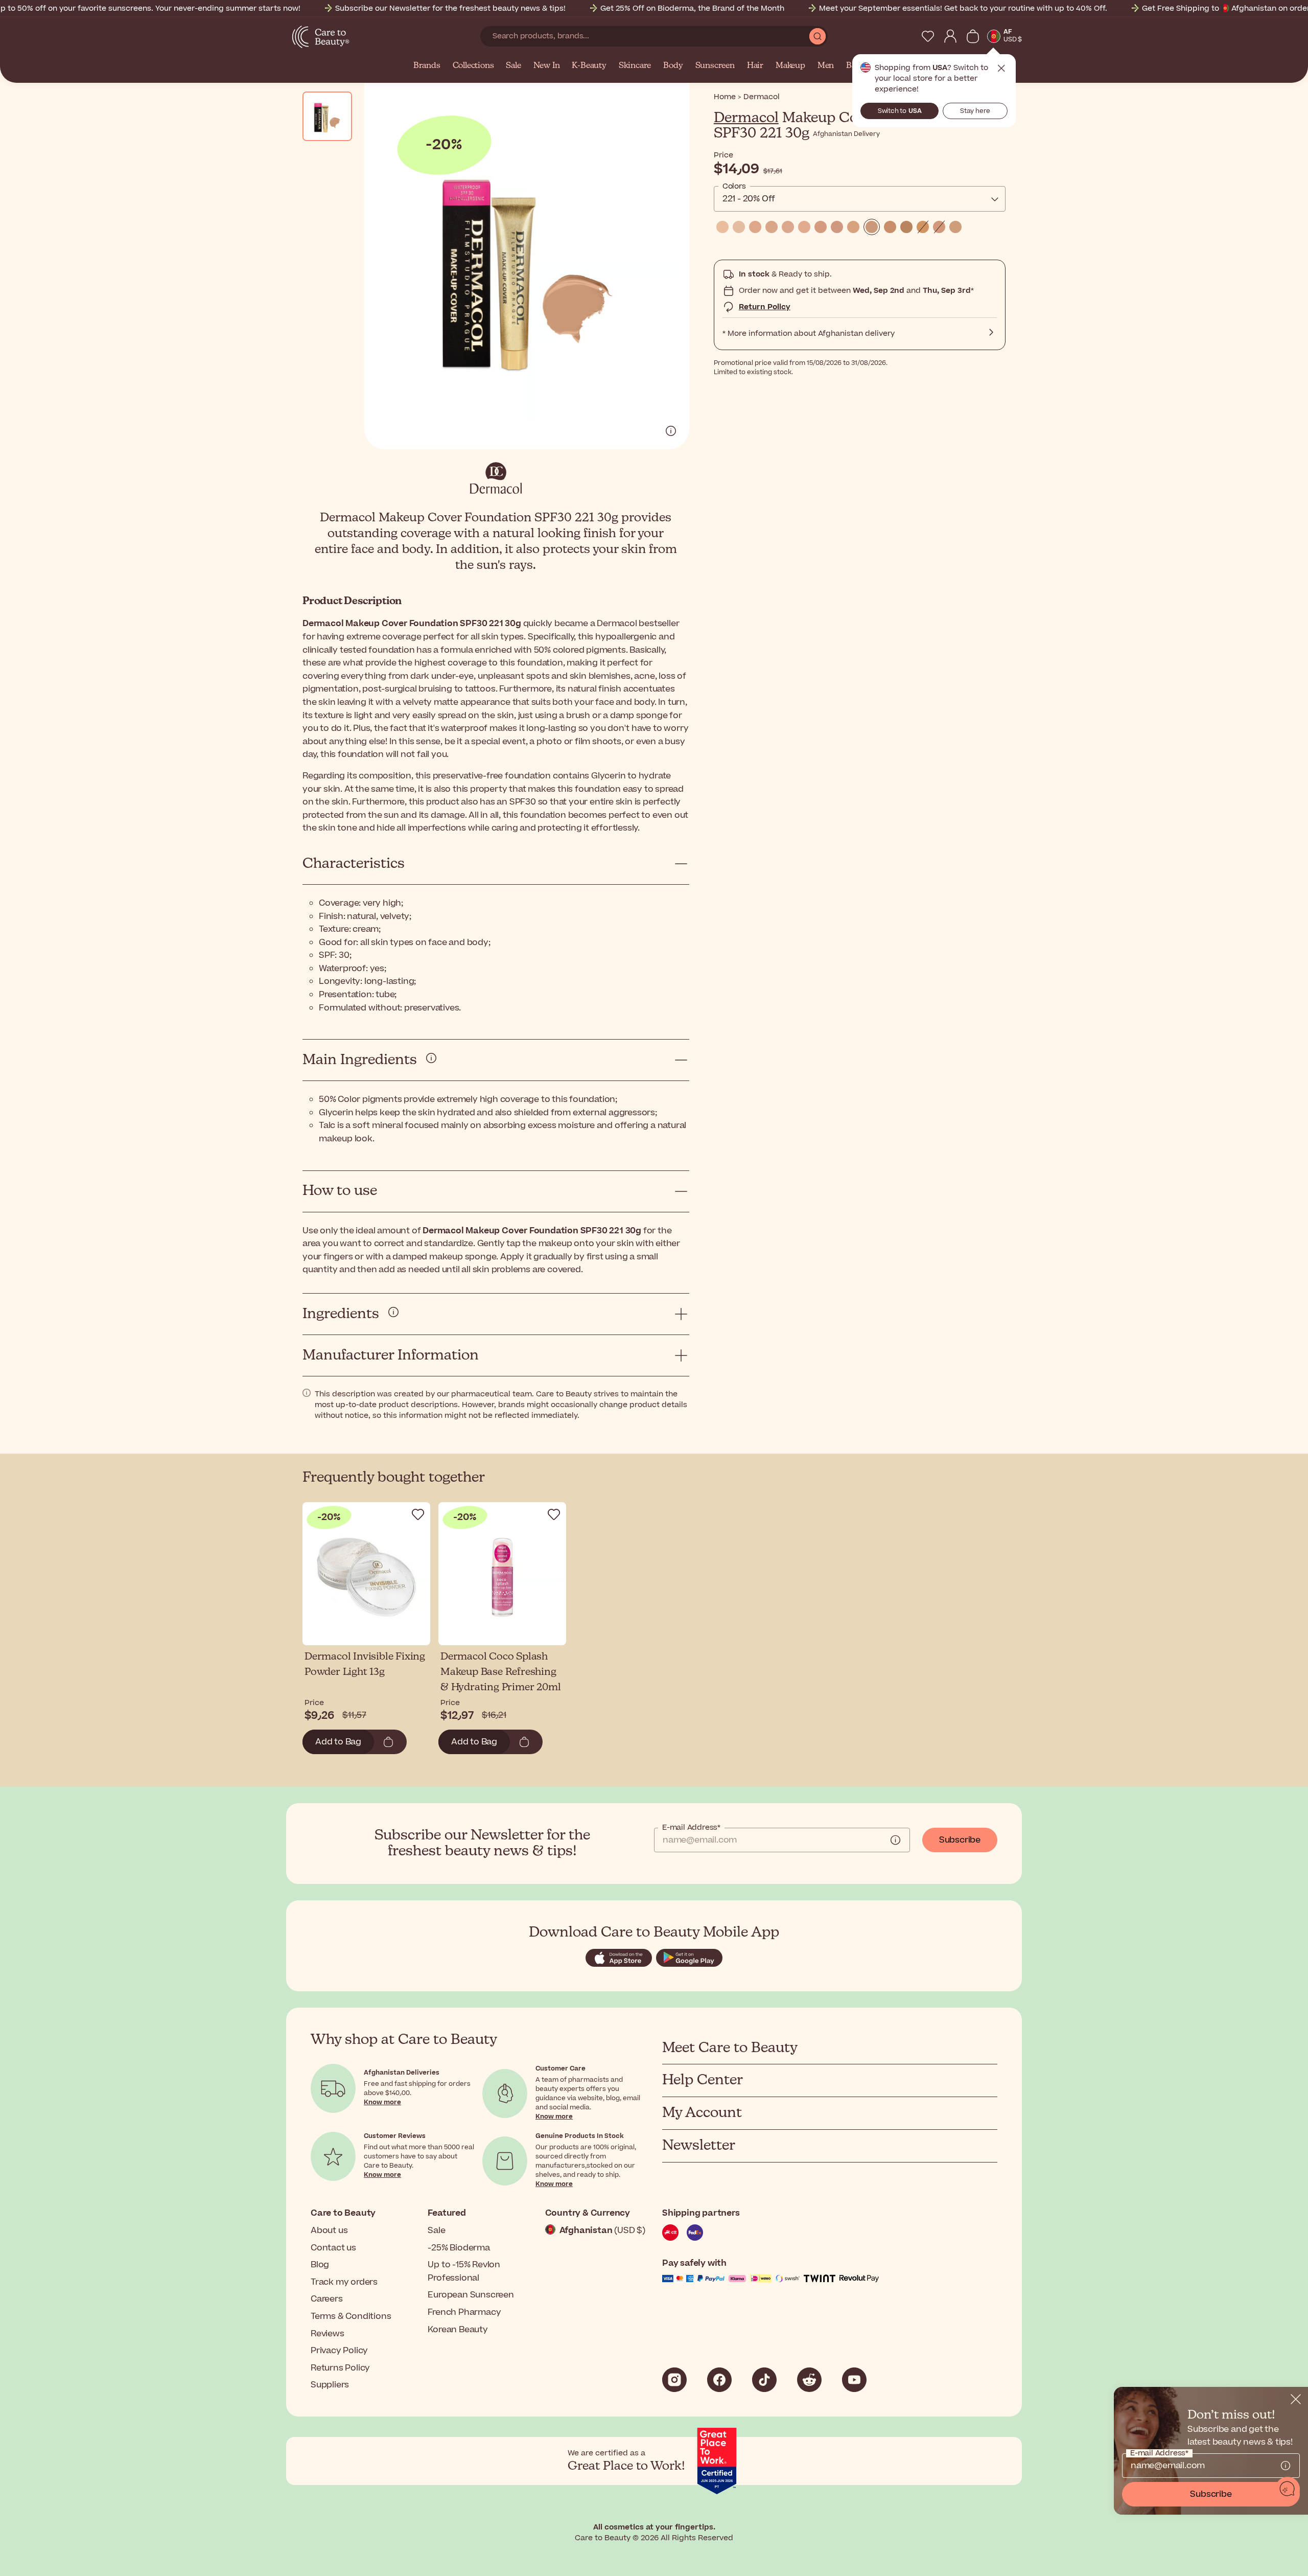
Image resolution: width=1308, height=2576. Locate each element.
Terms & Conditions (351, 2316)
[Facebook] (719, 2380)
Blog (320, 2265)
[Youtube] (854, 2380)
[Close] (1296, 2399)
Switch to (900, 111)
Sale (513, 66)
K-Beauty (589, 66)
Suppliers (330, 2385)
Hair (755, 66)
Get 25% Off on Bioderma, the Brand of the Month (692, 8)
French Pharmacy (464, 2312)
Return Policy (765, 307)
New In (547, 66)
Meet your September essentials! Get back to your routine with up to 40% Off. (963, 8)
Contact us (333, 2248)
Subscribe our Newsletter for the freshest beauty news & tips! (450, 8)
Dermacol (746, 118)
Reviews (328, 2334)
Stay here (975, 111)
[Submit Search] (818, 36)
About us (329, 2230)
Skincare (635, 66)
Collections (473, 66)
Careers (327, 2299)
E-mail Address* (691, 1828)
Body (673, 66)
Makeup (790, 66)
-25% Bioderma (459, 2248)
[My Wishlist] (928, 36)
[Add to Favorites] (418, 1514)
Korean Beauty (458, 2330)
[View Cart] (973, 36)
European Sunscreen (471, 2295)
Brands (427, 66)
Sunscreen (715, 66)
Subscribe (960, 1840)
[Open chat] (1288, 2489)
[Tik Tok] (764, 2380)
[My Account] (950, 36)
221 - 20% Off (749, 199)
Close (1001, 68)
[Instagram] (674, 2380)
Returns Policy (340, 2368)
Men (826, 66)
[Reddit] (809, 2380)
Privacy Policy (339, 2351)
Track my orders (344, 2282)
